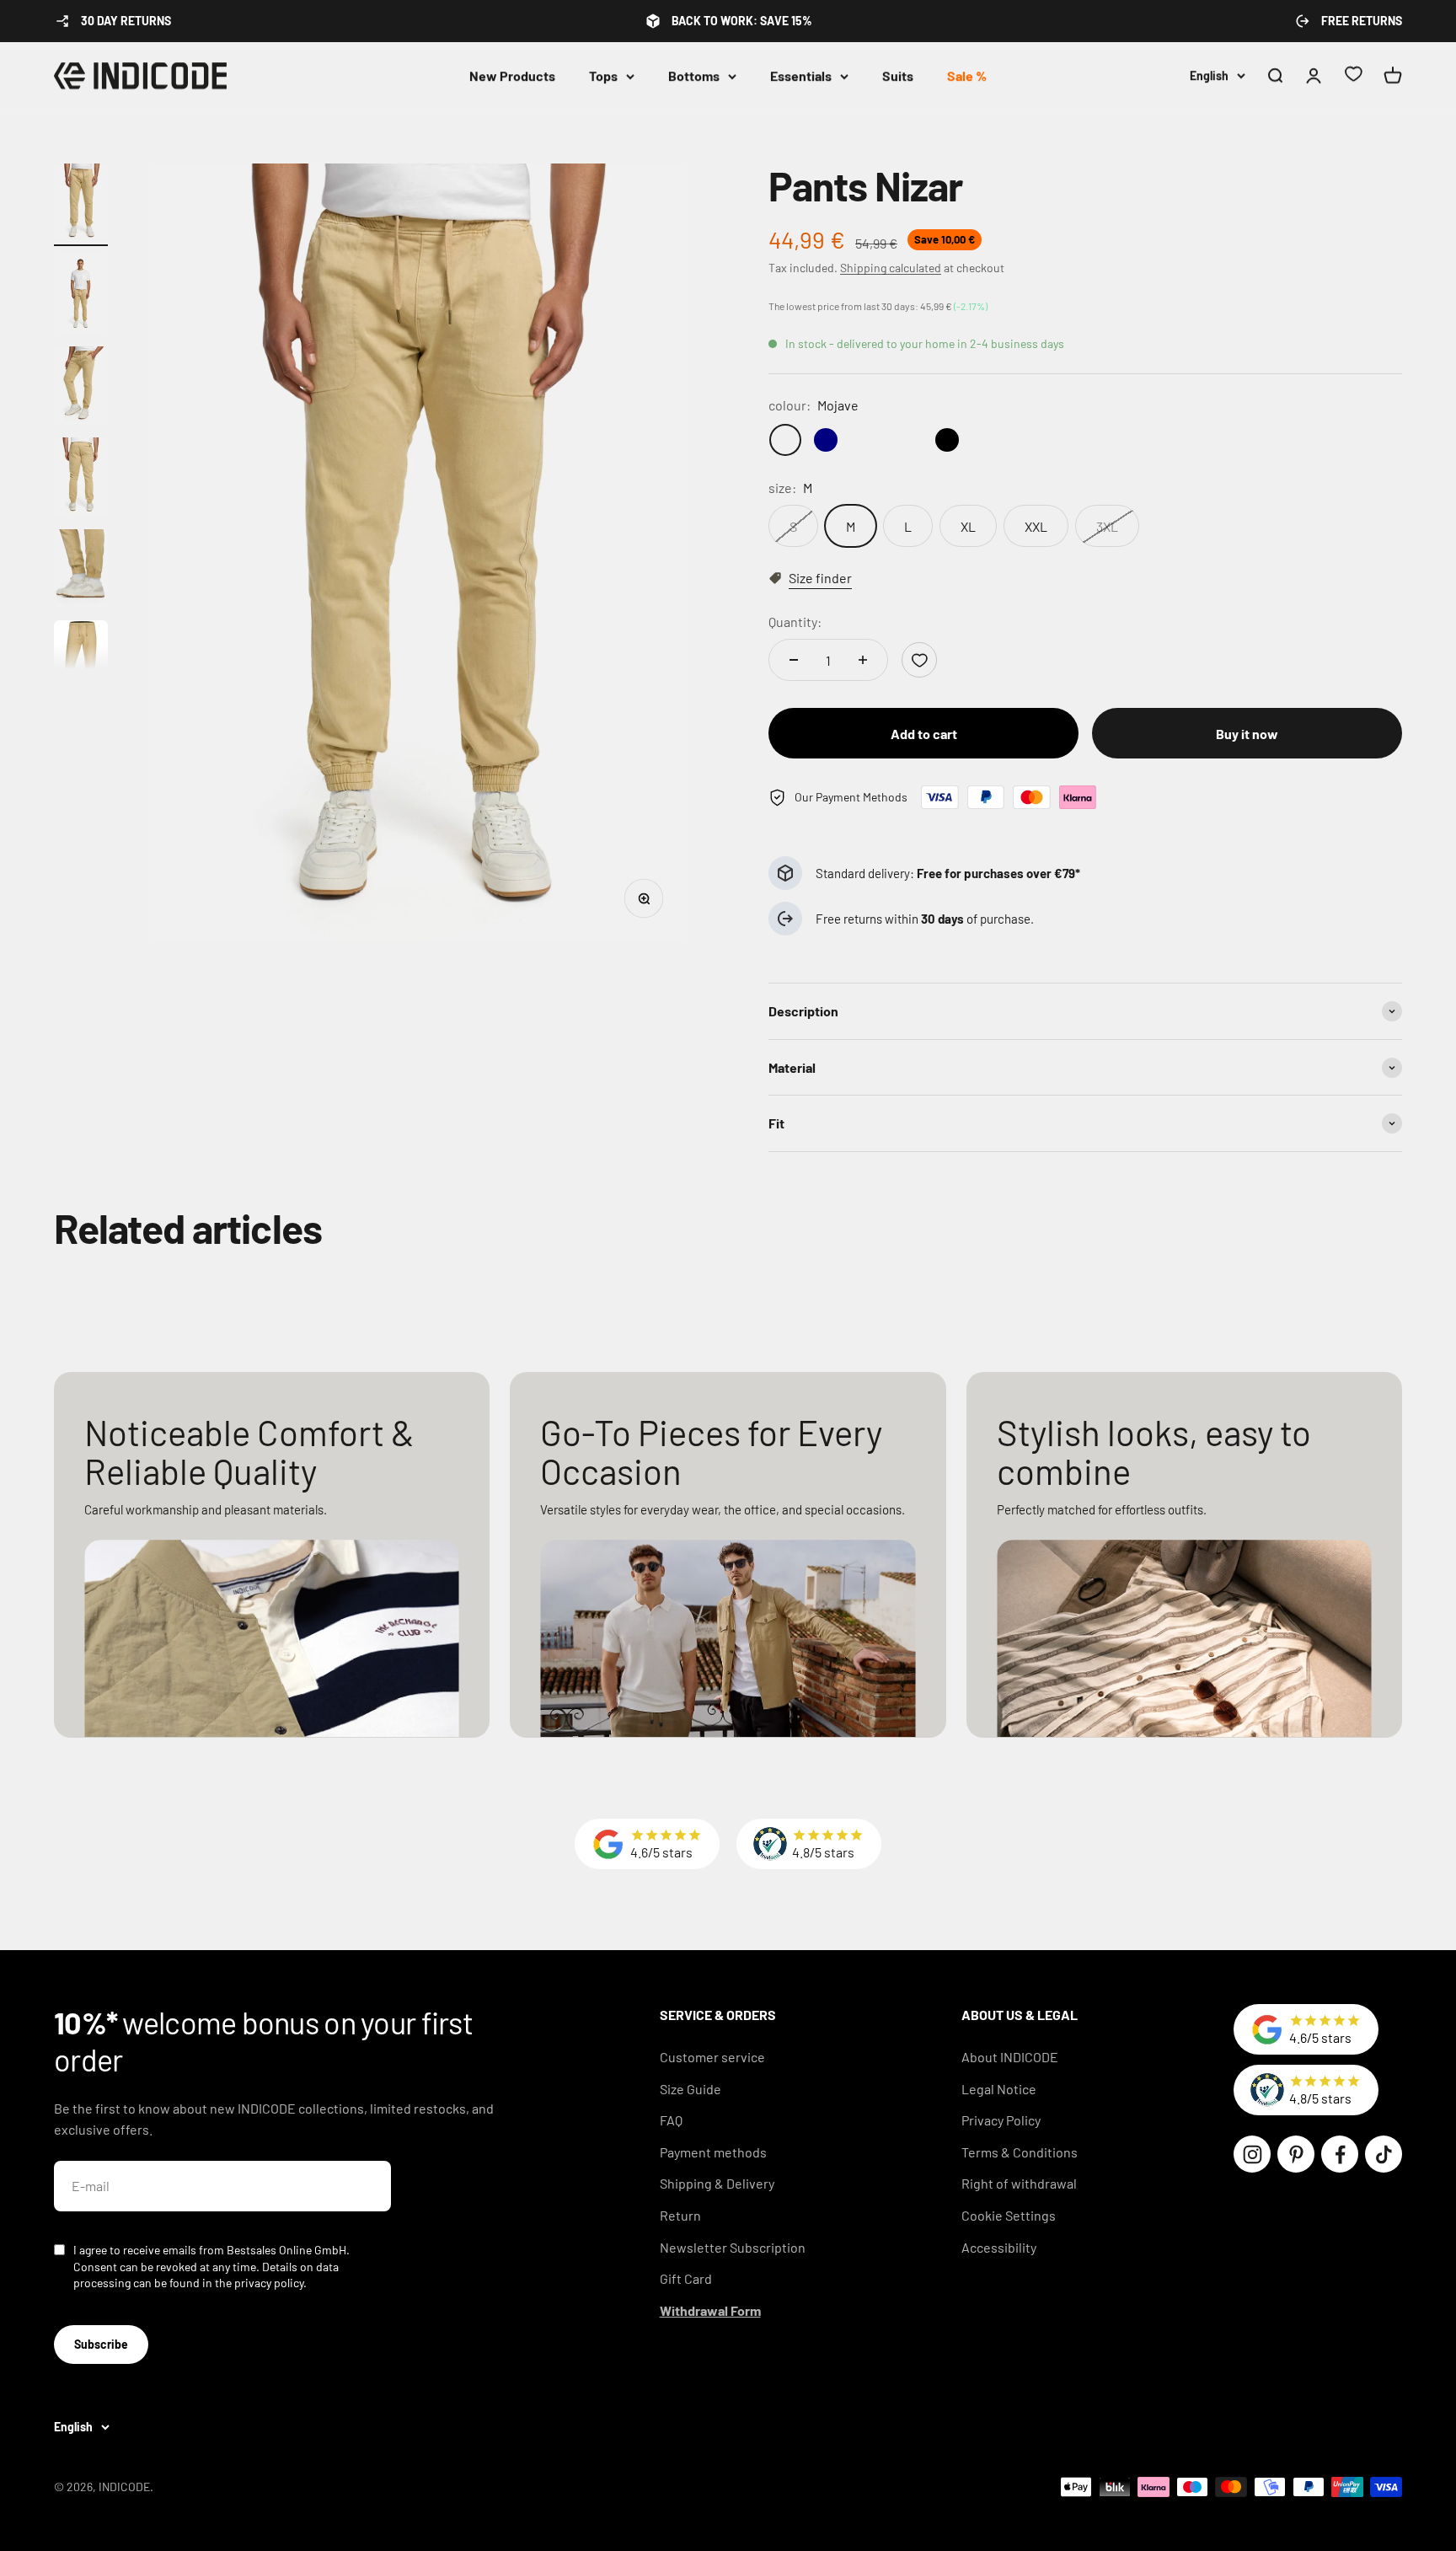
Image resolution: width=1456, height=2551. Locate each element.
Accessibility (999, 2247)
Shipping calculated (891, 268)
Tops (603, 75)
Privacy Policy (1001, 2120)
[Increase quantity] (863, 660)
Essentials (801, 75)
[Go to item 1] (81, 205)
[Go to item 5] (81, 571)
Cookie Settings (1009, 2215)
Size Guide (691, 2089)
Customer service (712, 2057)
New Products (512, 75)
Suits (898, 75)
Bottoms (694, 75)
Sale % (967, 75)
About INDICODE (1010, 2057)
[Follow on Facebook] (1340, 2154)
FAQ (671, 2120)
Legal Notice (999, 2089)
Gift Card (686, 2278)
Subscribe (101, 2344)
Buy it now (1247, 734)
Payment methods (713, 2152)
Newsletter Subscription (733, 2247)
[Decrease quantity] (794, 660)
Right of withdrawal (1019, 2183)
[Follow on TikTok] (1384, 2154)
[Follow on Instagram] (1252, 2154)
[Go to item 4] (81, 479)
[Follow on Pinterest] (1296, 2154)
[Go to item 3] (81, 388)
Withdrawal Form (710, 2310)
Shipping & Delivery (717, 2183)
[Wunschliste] (1353, 76)
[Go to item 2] (81, 296)
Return (680, 2215)
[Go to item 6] (81, 662)
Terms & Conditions (1020, 2152)
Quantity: (795, 622)
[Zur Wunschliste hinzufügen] (919, 660)
